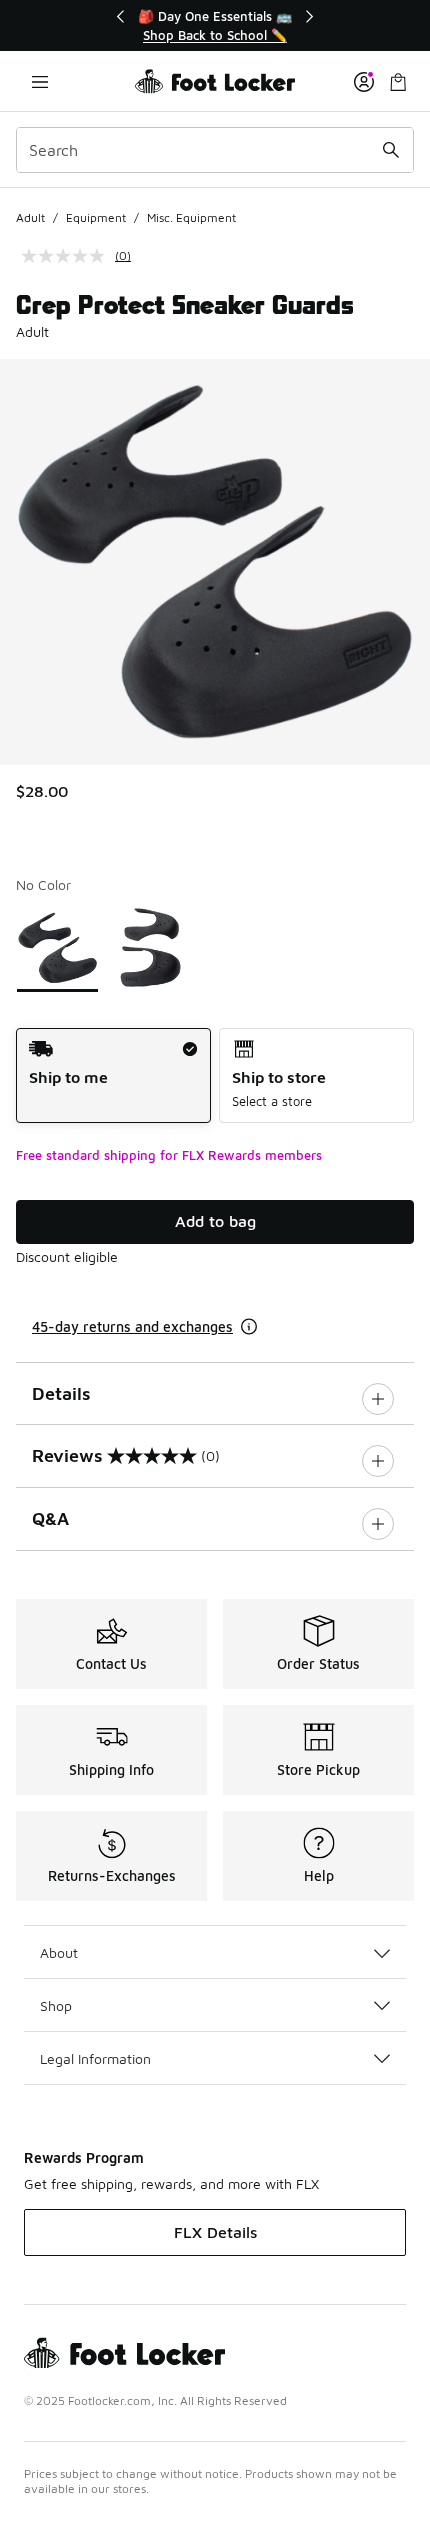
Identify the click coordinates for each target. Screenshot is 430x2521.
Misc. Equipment (191, 217)
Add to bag (215, 1221)
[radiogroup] (215, 1075)
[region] (215, 25)
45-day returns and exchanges (132, 1326)
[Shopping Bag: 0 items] (398, 81)
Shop (56, 2005)
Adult (30, 217)
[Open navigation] (40, 81)
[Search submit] (391, 150)
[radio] (113, 1075)
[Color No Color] (150, 947)
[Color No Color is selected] (57, 947)
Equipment (96, 217)
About (59, 1952)
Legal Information (95, 2058)
